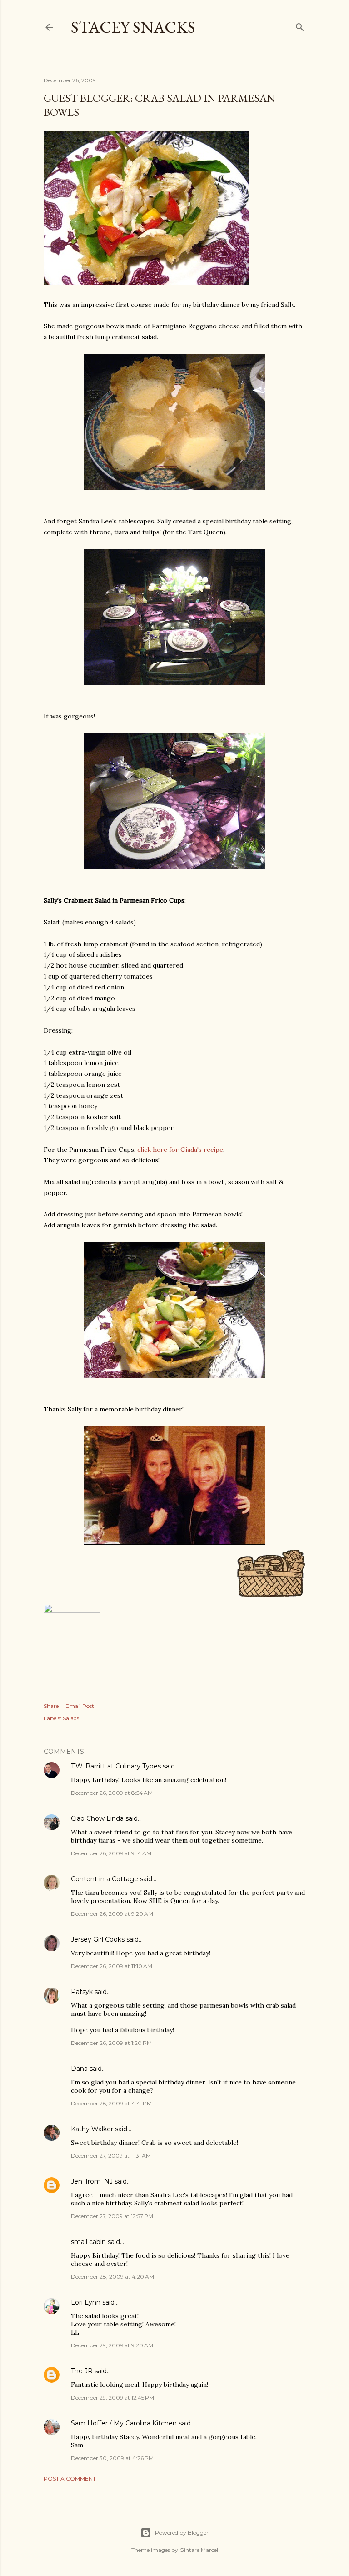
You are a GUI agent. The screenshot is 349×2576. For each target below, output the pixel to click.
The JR (82, 2371)
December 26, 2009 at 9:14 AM (111, 1853)
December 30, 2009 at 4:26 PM (112, 2458)
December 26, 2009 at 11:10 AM (112, 1966)
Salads (71, 1718)
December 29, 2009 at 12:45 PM (112, 2398)
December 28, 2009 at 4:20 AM (112, 2277)
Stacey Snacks (133, 27)
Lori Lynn (86, 2302)
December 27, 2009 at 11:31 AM (111, 2156)
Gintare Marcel (199, 2550)
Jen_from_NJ (92, 2181)
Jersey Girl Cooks (98, 1939)
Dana (79, 2069)
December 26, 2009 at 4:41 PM (111, 2103)
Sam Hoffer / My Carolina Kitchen (124, 2423)
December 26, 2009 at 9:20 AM (112, 1914)
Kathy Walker (92, 2129)
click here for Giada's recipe (180, 1150)
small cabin (88, 2242)
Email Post (80, 1706)
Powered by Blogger (182, 2533)
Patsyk (82, 1992)
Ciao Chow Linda (97, 1818)
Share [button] (51, 1706)
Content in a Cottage (105, 1879)
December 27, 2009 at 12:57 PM (112, 2216)
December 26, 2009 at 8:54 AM (112, 1793)
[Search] (300, 25)
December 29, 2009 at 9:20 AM (112, 2345)
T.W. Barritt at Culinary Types (116, 1766)
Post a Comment (70, 2478)
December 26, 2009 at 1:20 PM (111, 2043)
